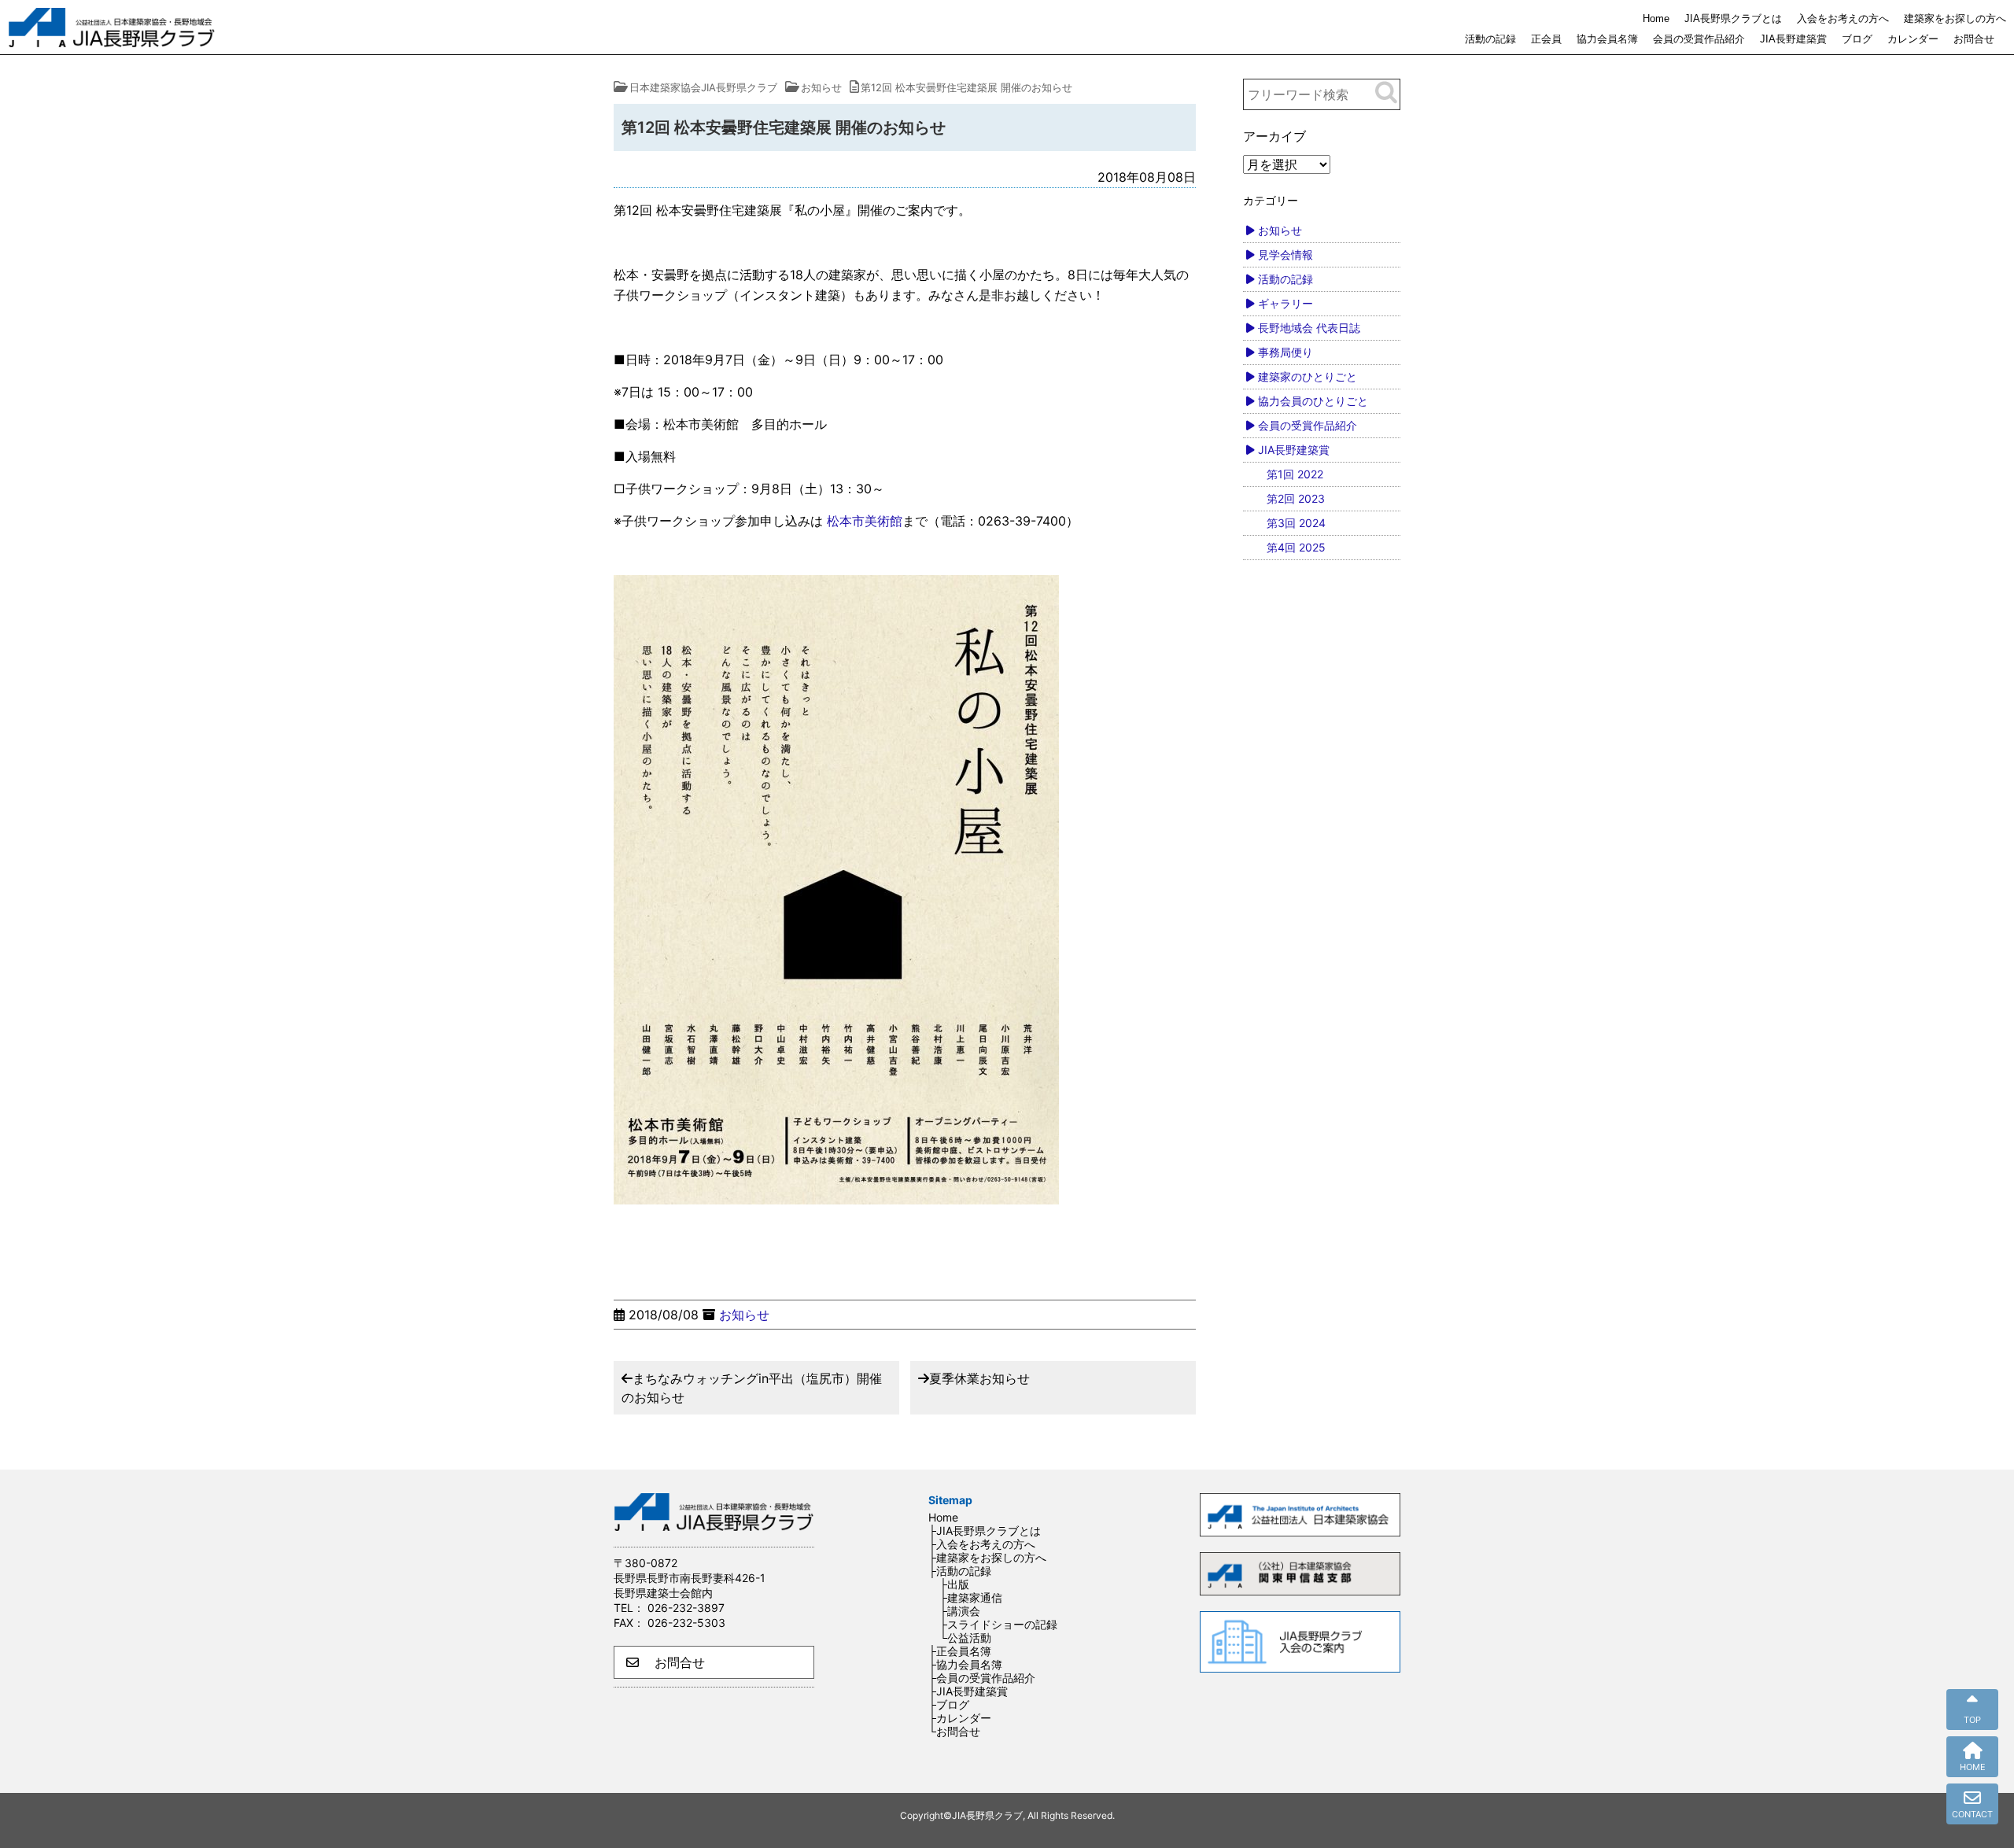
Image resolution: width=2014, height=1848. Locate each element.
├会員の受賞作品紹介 (982, 1678)
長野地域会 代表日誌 (1309, 328)
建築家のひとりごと (1308, 376)
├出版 (954, 1584)
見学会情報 (1285, 255)
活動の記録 (1490, 39)
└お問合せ (954, 1731)
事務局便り (1285, 352)
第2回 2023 (1296, 498)
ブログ (1857, 39)
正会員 (1546, 39)
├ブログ (949, 1704)
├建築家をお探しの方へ (987, 1557)
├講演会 (960, 1611)
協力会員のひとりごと (1313, 401)
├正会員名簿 (960, 1651)
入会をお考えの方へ (1843, 18)
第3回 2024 (1296, 523)
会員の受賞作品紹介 (1699, 39)
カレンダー (1913, 39)
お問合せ (1974, 39)
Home (1656, 18)
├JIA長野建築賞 (968, 1691)
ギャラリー (1285, 303)
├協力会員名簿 (965, 1664)
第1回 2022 (1295, 474)
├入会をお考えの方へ (982, 1544)
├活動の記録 (960, 1571)
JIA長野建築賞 (1793, 39)
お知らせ (744, 1315)
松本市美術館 (865, 521)
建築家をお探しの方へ (1955, 18)
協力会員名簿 (1607, 39)
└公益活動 (965, 1638)
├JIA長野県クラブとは (985, 1531)
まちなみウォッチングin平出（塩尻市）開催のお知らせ (752, 1388)
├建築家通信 (971, 1597)
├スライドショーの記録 (998, 1624)
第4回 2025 (1296, 547)
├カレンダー (960, 1718)
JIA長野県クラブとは (1733, 18)
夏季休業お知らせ (979, 1378)
